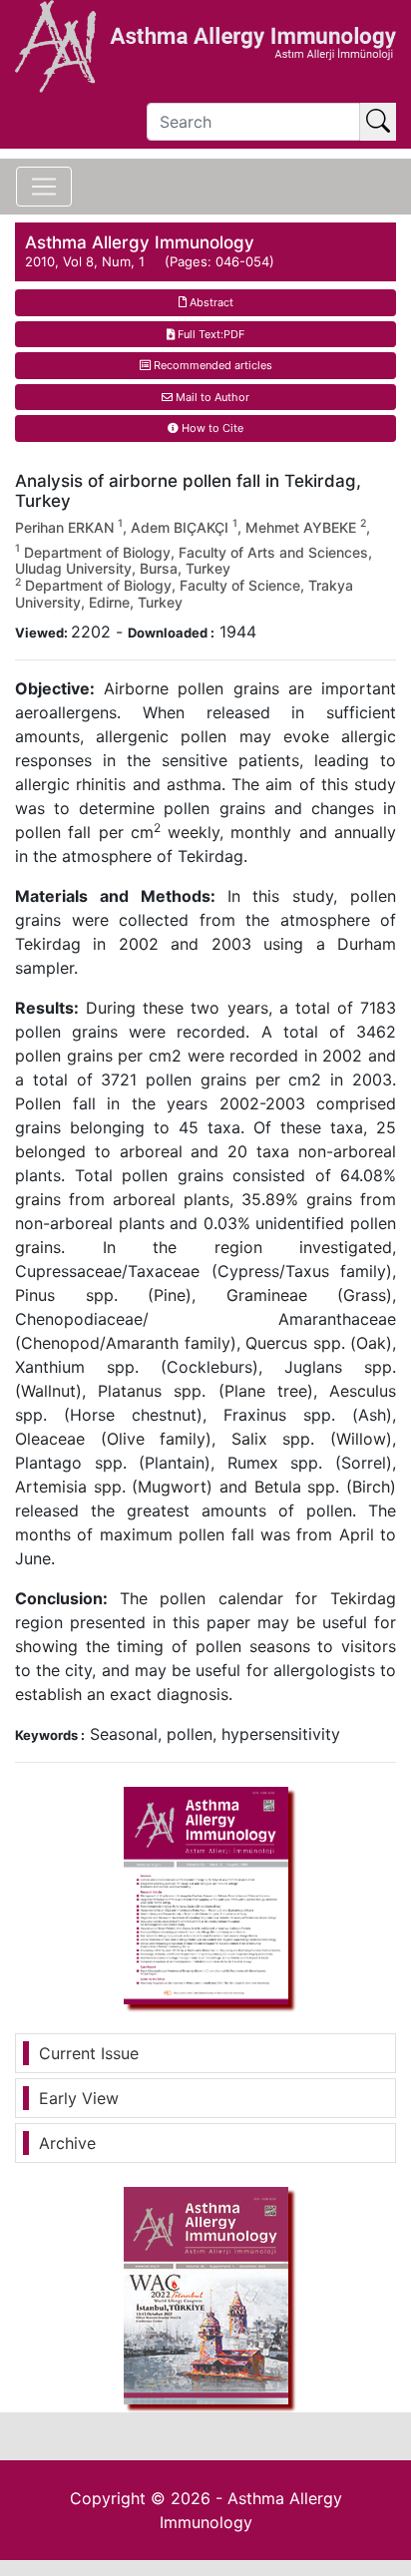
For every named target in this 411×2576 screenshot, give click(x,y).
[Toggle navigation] (44, 187)
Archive (67, 2143)
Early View (79, 2098)
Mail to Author (211, 397)
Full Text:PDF (209, 334)
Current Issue (89, 2053)
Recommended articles (211, 365)
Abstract (210, 302)
